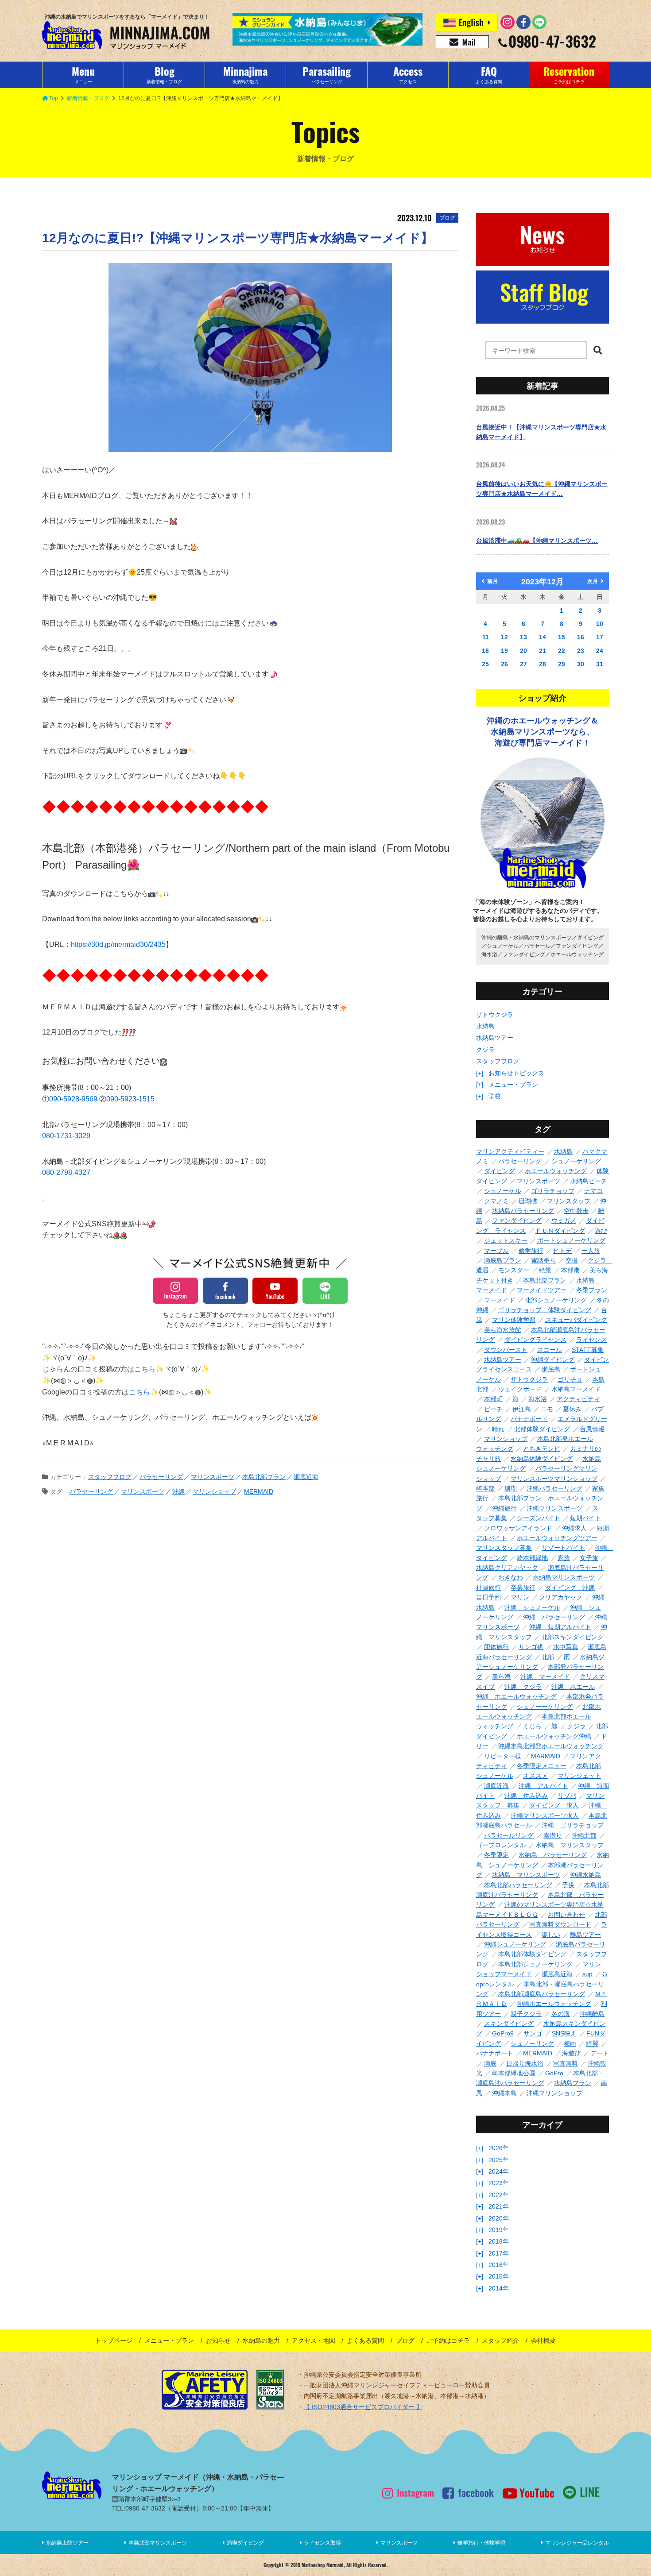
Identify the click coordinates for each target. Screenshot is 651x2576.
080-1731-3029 (66, 1136)
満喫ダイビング (245, 2543)
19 (504, 651)
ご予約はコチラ (448, 2340)
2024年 (499, 2171)
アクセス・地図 (314, 2340)
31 (600, 664)
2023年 (499, 2183)
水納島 (485, 1026)
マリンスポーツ (399, 2543)
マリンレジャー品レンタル (577, 2543)
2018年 (499, 2241)
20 (523, 651)
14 (542, 637)
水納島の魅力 (261, 2340)
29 (562, 664)
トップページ (114, 2340)
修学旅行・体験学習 (481, 2543)
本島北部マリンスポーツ (158, 2543)
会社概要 (543, 2340)
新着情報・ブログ (88, 98)
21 (542, 651)
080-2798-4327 (66, 1172)
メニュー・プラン (513, 1085)
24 (600, 651)
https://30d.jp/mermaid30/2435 (118, 944)
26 (504, 664)
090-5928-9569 (74, 1099)
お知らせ (218, 2340)
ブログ (405, 2340)
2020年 (499, 2218)
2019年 (499, 2230)
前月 (492, 581)
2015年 (499, 2276)
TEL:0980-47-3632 (139, 2508)
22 (562, 651)
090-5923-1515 (130, 1099)
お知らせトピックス (516, 1073)
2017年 (499, 2253)
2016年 (499, 2265)
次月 (593, 581)
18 (485, 651)
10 (600, 624)
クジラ (485, 1050)
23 (581, 651)
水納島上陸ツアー (67, 2543)
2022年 (499, 2195)
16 (581, 637)
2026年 (499, 2148)
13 (523, 637)
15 (562, 637)
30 (581, 664)
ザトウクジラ (495, 1015)
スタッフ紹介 (500, 2340)
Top (54, 98)
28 (542, 664)
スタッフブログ (498, 1061)
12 (504, 637)
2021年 (499, 2206)
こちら (145, 1369)
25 (485, 664)
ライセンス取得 (322, 2543)
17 (600, 637)
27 (523, 664)
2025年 (499, 2160)
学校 (495, 1096)
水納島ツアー (495, 1038)
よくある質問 (365, 2340)
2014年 (499, 2288)
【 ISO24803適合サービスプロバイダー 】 (363, 2407)
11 (486, 637)
